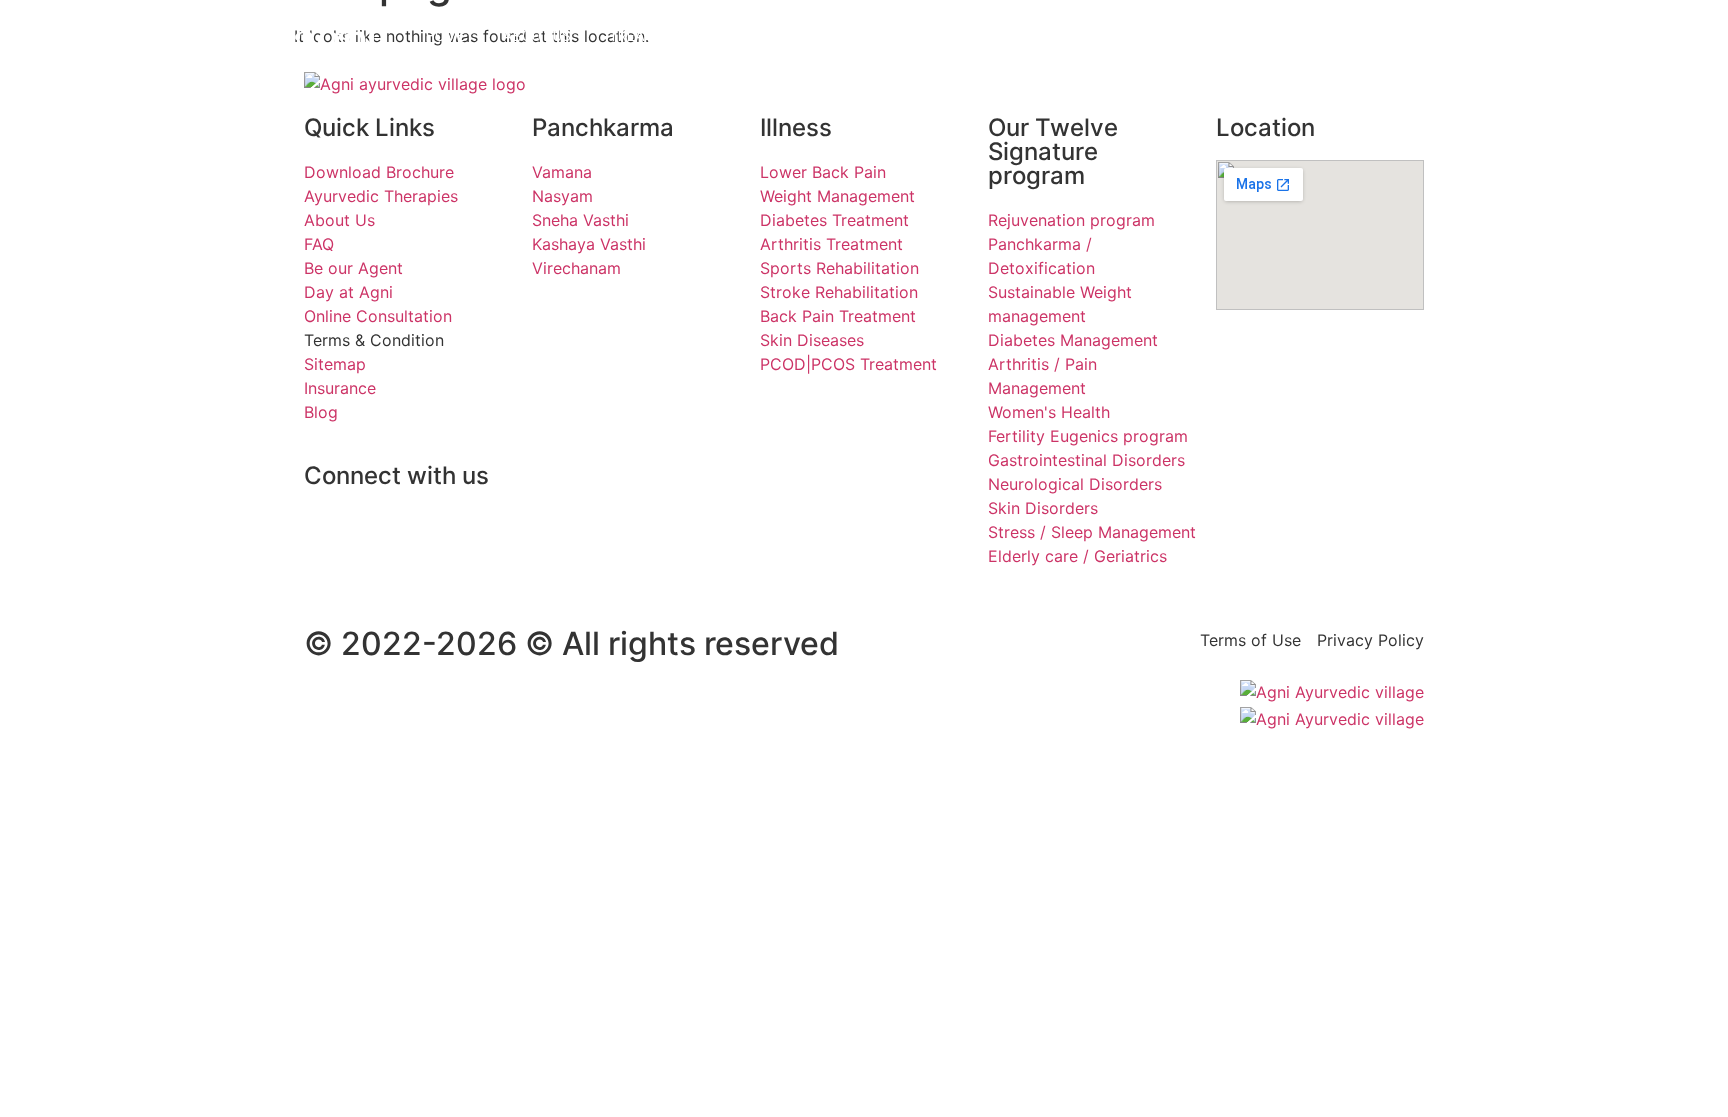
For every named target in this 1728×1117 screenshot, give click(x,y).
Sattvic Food (1175, 36)
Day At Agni (1302, 36)
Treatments (654, 36)
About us (537, 36)
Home (445, 36)
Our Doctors (786, 36)
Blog (1398, 36)
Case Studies (918, 36)
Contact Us (1046, 36)
